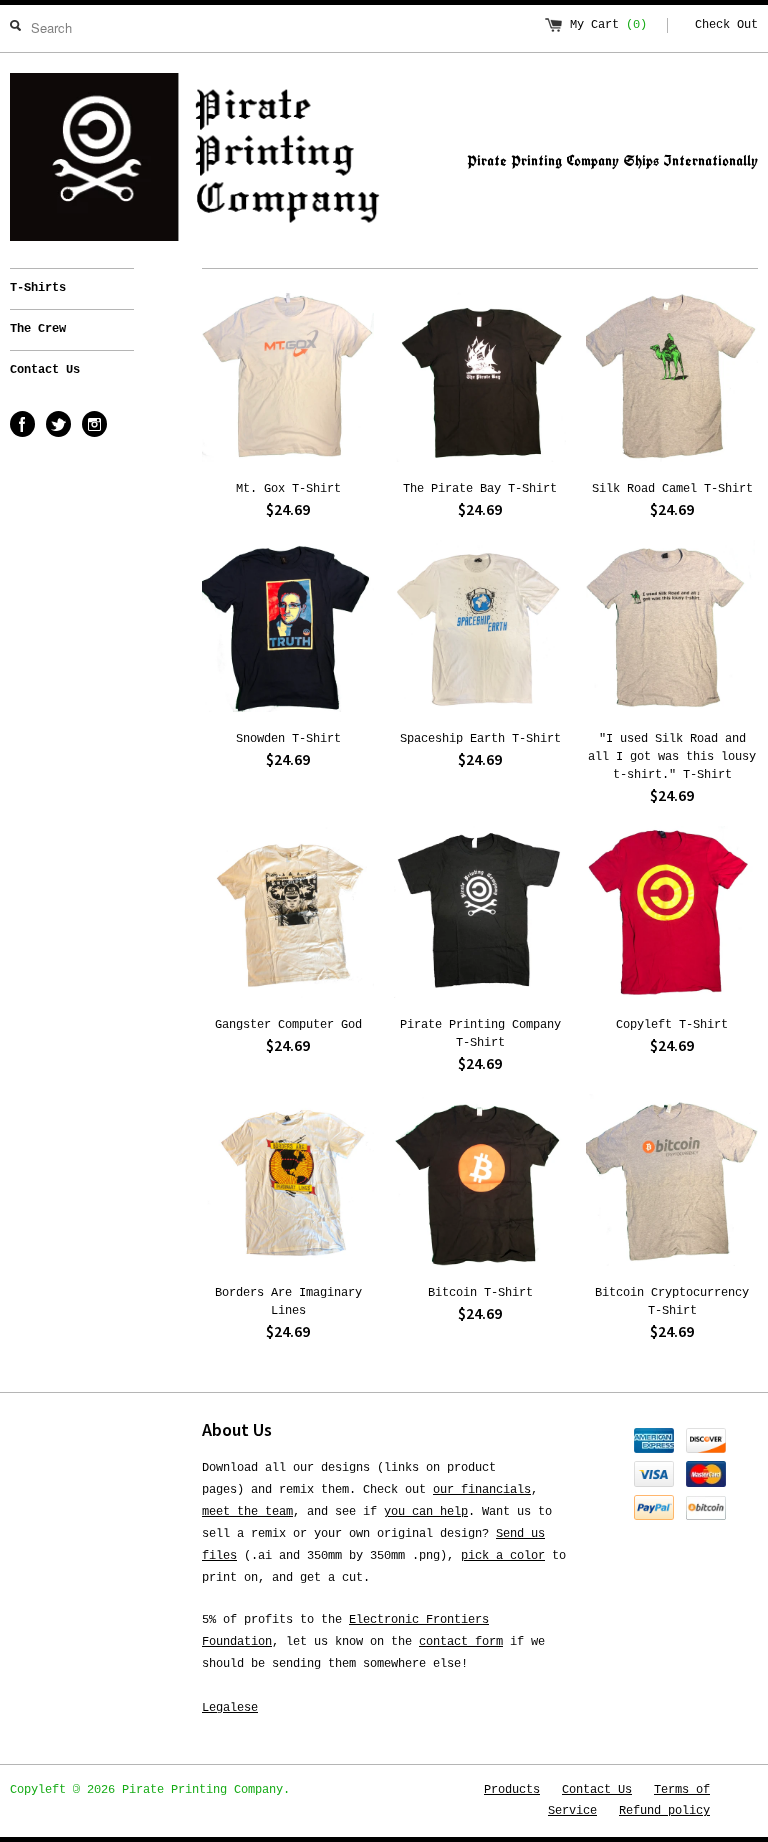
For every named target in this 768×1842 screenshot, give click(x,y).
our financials (482, 1490)
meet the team (247, 1512)
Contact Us (45, 370)
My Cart (608, 25)
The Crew (38, 329)
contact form (461, 1642)
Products (512, 1790)
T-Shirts (38, 288)
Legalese (230, 1708)
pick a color (503, 1556)
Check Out (726, 25)
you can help (426, 1512)
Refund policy (664, 1811)
